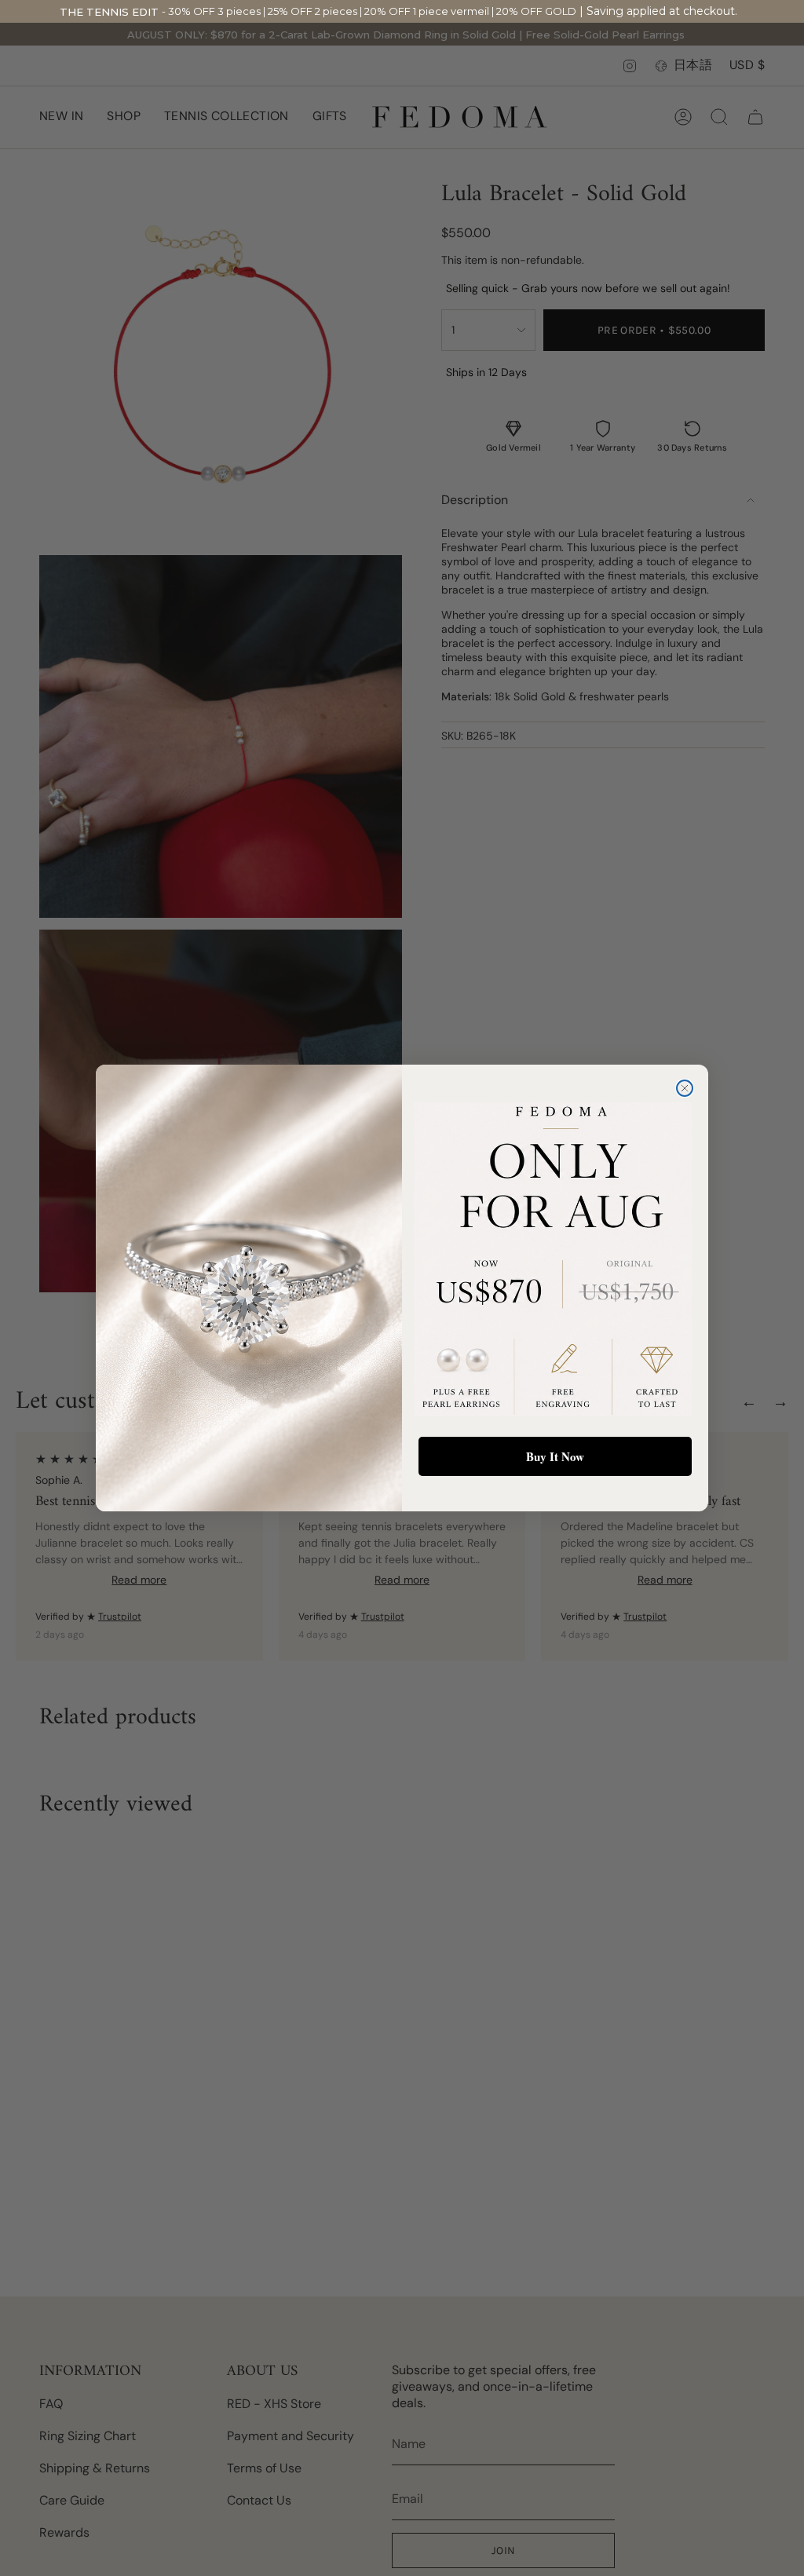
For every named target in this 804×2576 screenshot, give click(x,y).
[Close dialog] (685, 1088)
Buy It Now (555, 1456)
